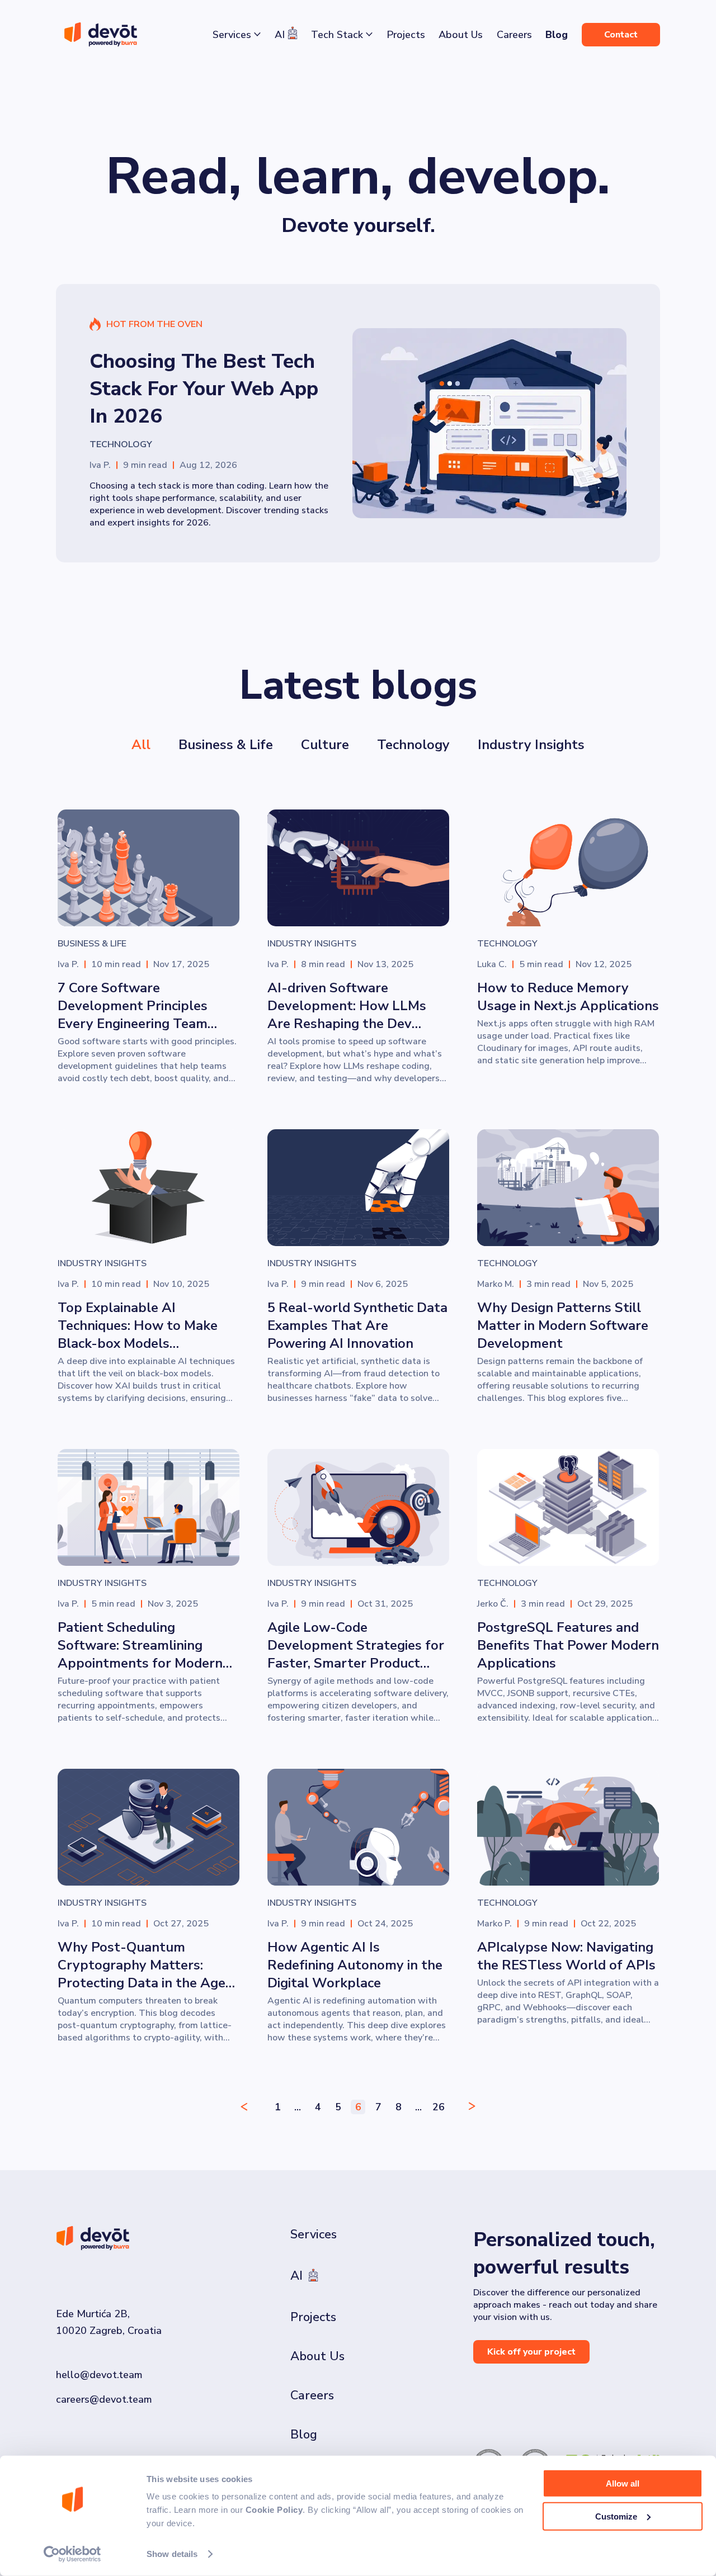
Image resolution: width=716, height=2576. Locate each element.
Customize (616, 2516)
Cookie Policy (274, 2510)
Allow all (623, 2483)
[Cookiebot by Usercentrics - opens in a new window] (72, 2554)
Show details (172, 2554)
